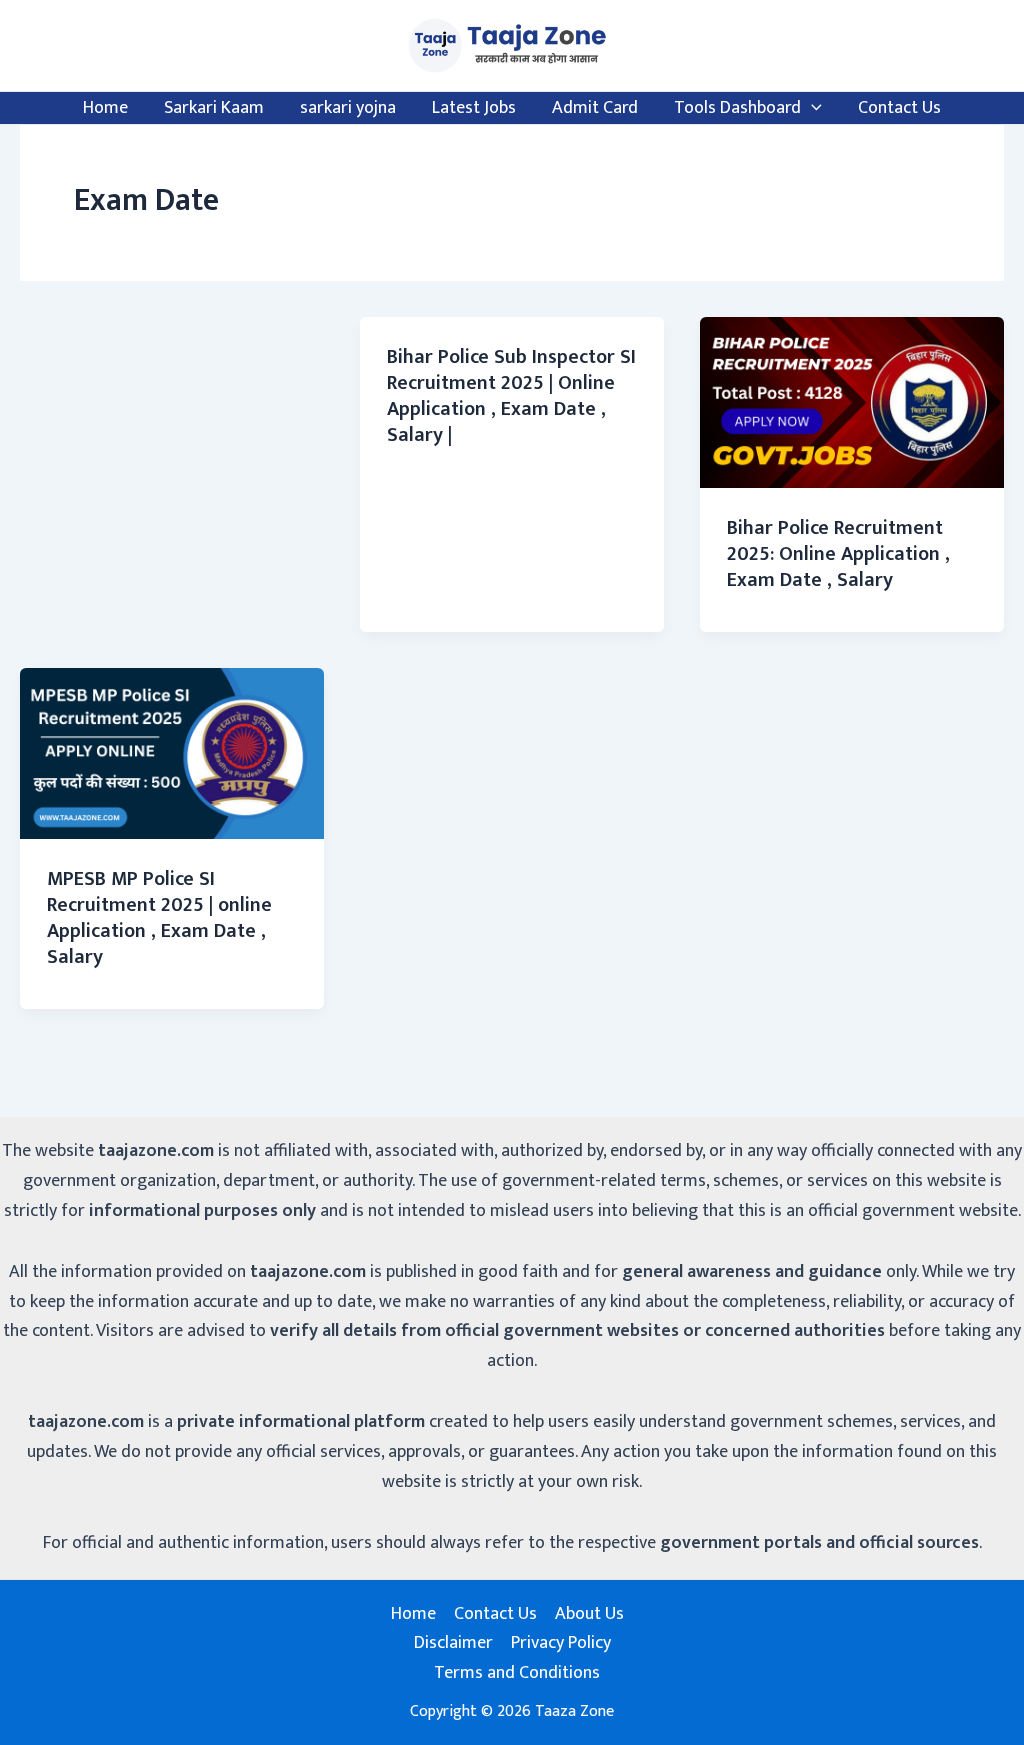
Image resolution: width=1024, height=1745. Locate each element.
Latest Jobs (474, 108)
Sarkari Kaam (214, 108)
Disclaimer (453, 1643)
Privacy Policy (561, 1643)
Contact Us (899, 108)
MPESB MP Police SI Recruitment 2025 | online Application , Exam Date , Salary (159, 918)
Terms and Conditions (517, 1673)
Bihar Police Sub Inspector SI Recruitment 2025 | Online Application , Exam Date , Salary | (511, 396)
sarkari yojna (348, 108)
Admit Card (595, 108)
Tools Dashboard (737, 108)
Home (105, 108)
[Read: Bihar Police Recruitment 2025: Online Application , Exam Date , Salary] (852, 402)
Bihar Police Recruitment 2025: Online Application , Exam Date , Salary (838, 554)
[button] (811, 108)
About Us (589, 1614)
